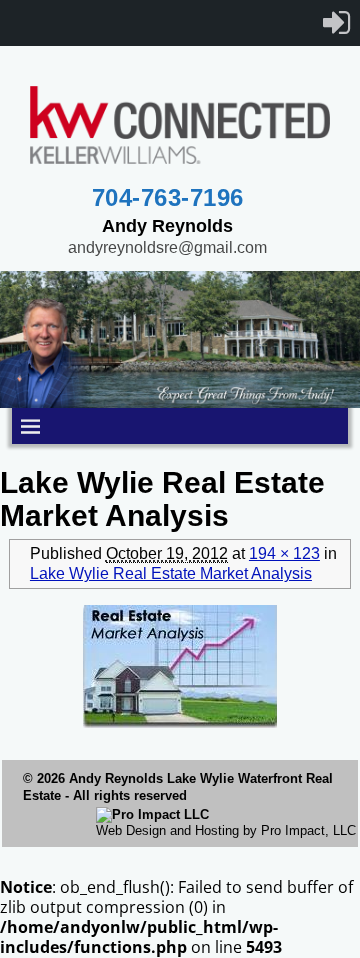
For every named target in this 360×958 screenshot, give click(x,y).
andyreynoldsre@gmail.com (167, 247)
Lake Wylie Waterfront (234, 778)
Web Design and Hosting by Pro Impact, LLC (226, 830)
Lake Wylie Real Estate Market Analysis (171, 573)
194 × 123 (284, 553)
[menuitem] (336, 23)
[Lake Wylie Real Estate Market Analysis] (180, 666)
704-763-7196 (168, 198)
